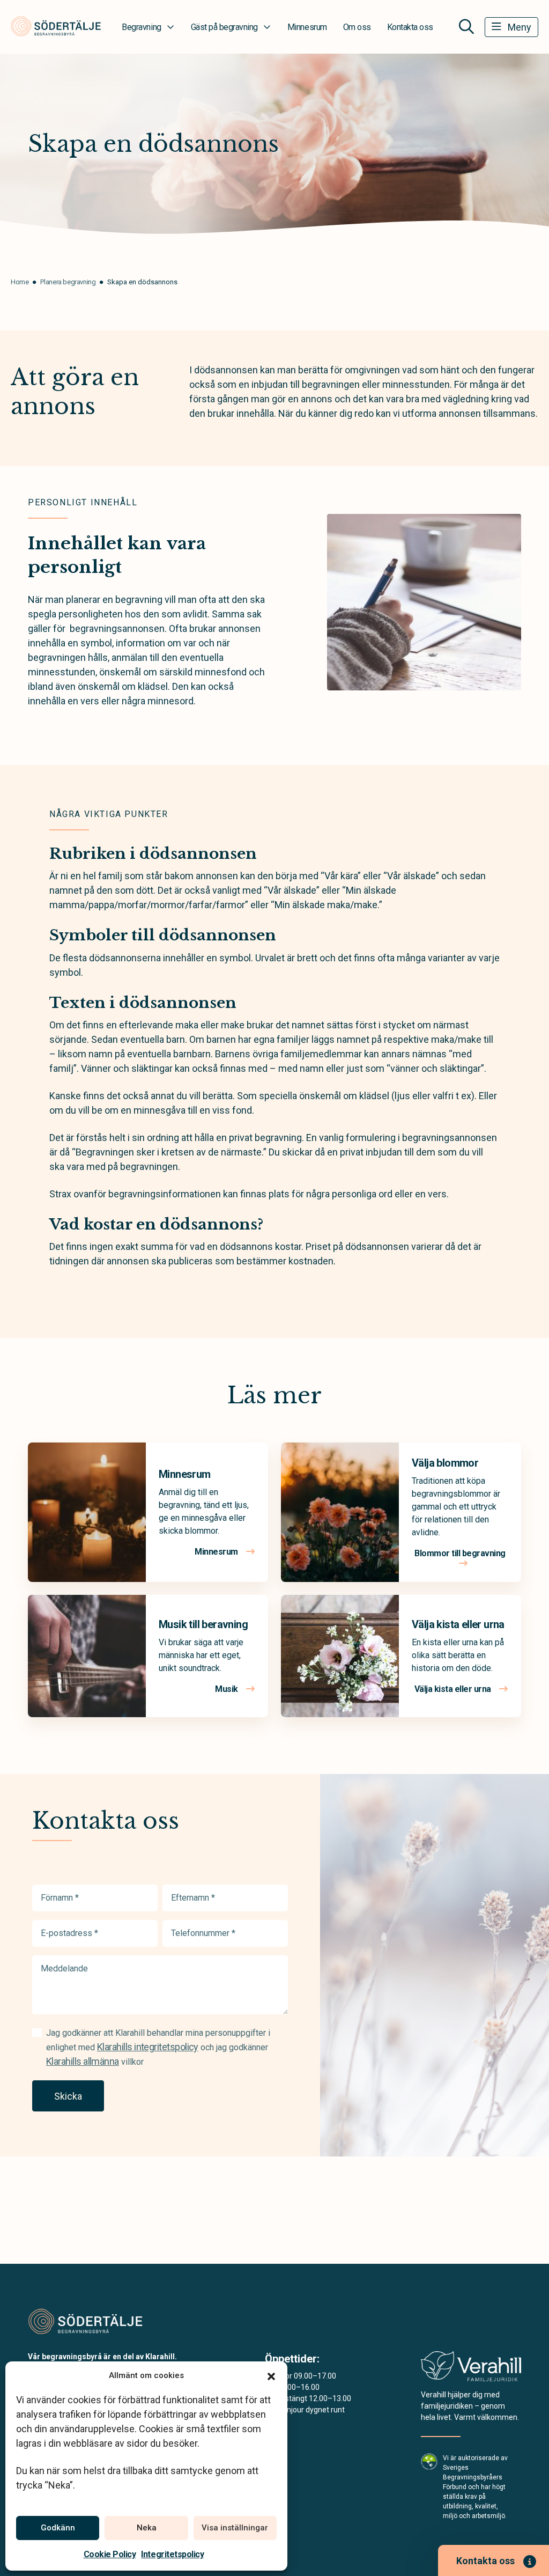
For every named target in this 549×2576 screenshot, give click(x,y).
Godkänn (58, 2528)
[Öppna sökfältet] (466, 27)
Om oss (357, 27)
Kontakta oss (410, 27)
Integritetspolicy (172, 2554)
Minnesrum (307, 27)
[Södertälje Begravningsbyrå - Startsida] (85, 2321)
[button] (271, 2375)
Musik (227, 1689)
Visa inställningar (235, 2528)
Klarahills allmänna (83, 2061)
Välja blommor (445, 1463)
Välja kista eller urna (458, 1624)
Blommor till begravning (460, 1553)
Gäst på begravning (224, 27)
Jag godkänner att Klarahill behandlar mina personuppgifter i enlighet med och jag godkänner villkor (158, 2047)
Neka (147, 2528)
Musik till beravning (203, 1624)
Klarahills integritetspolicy (148, 2047)
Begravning (141, 27)
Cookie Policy (110, 2554)
